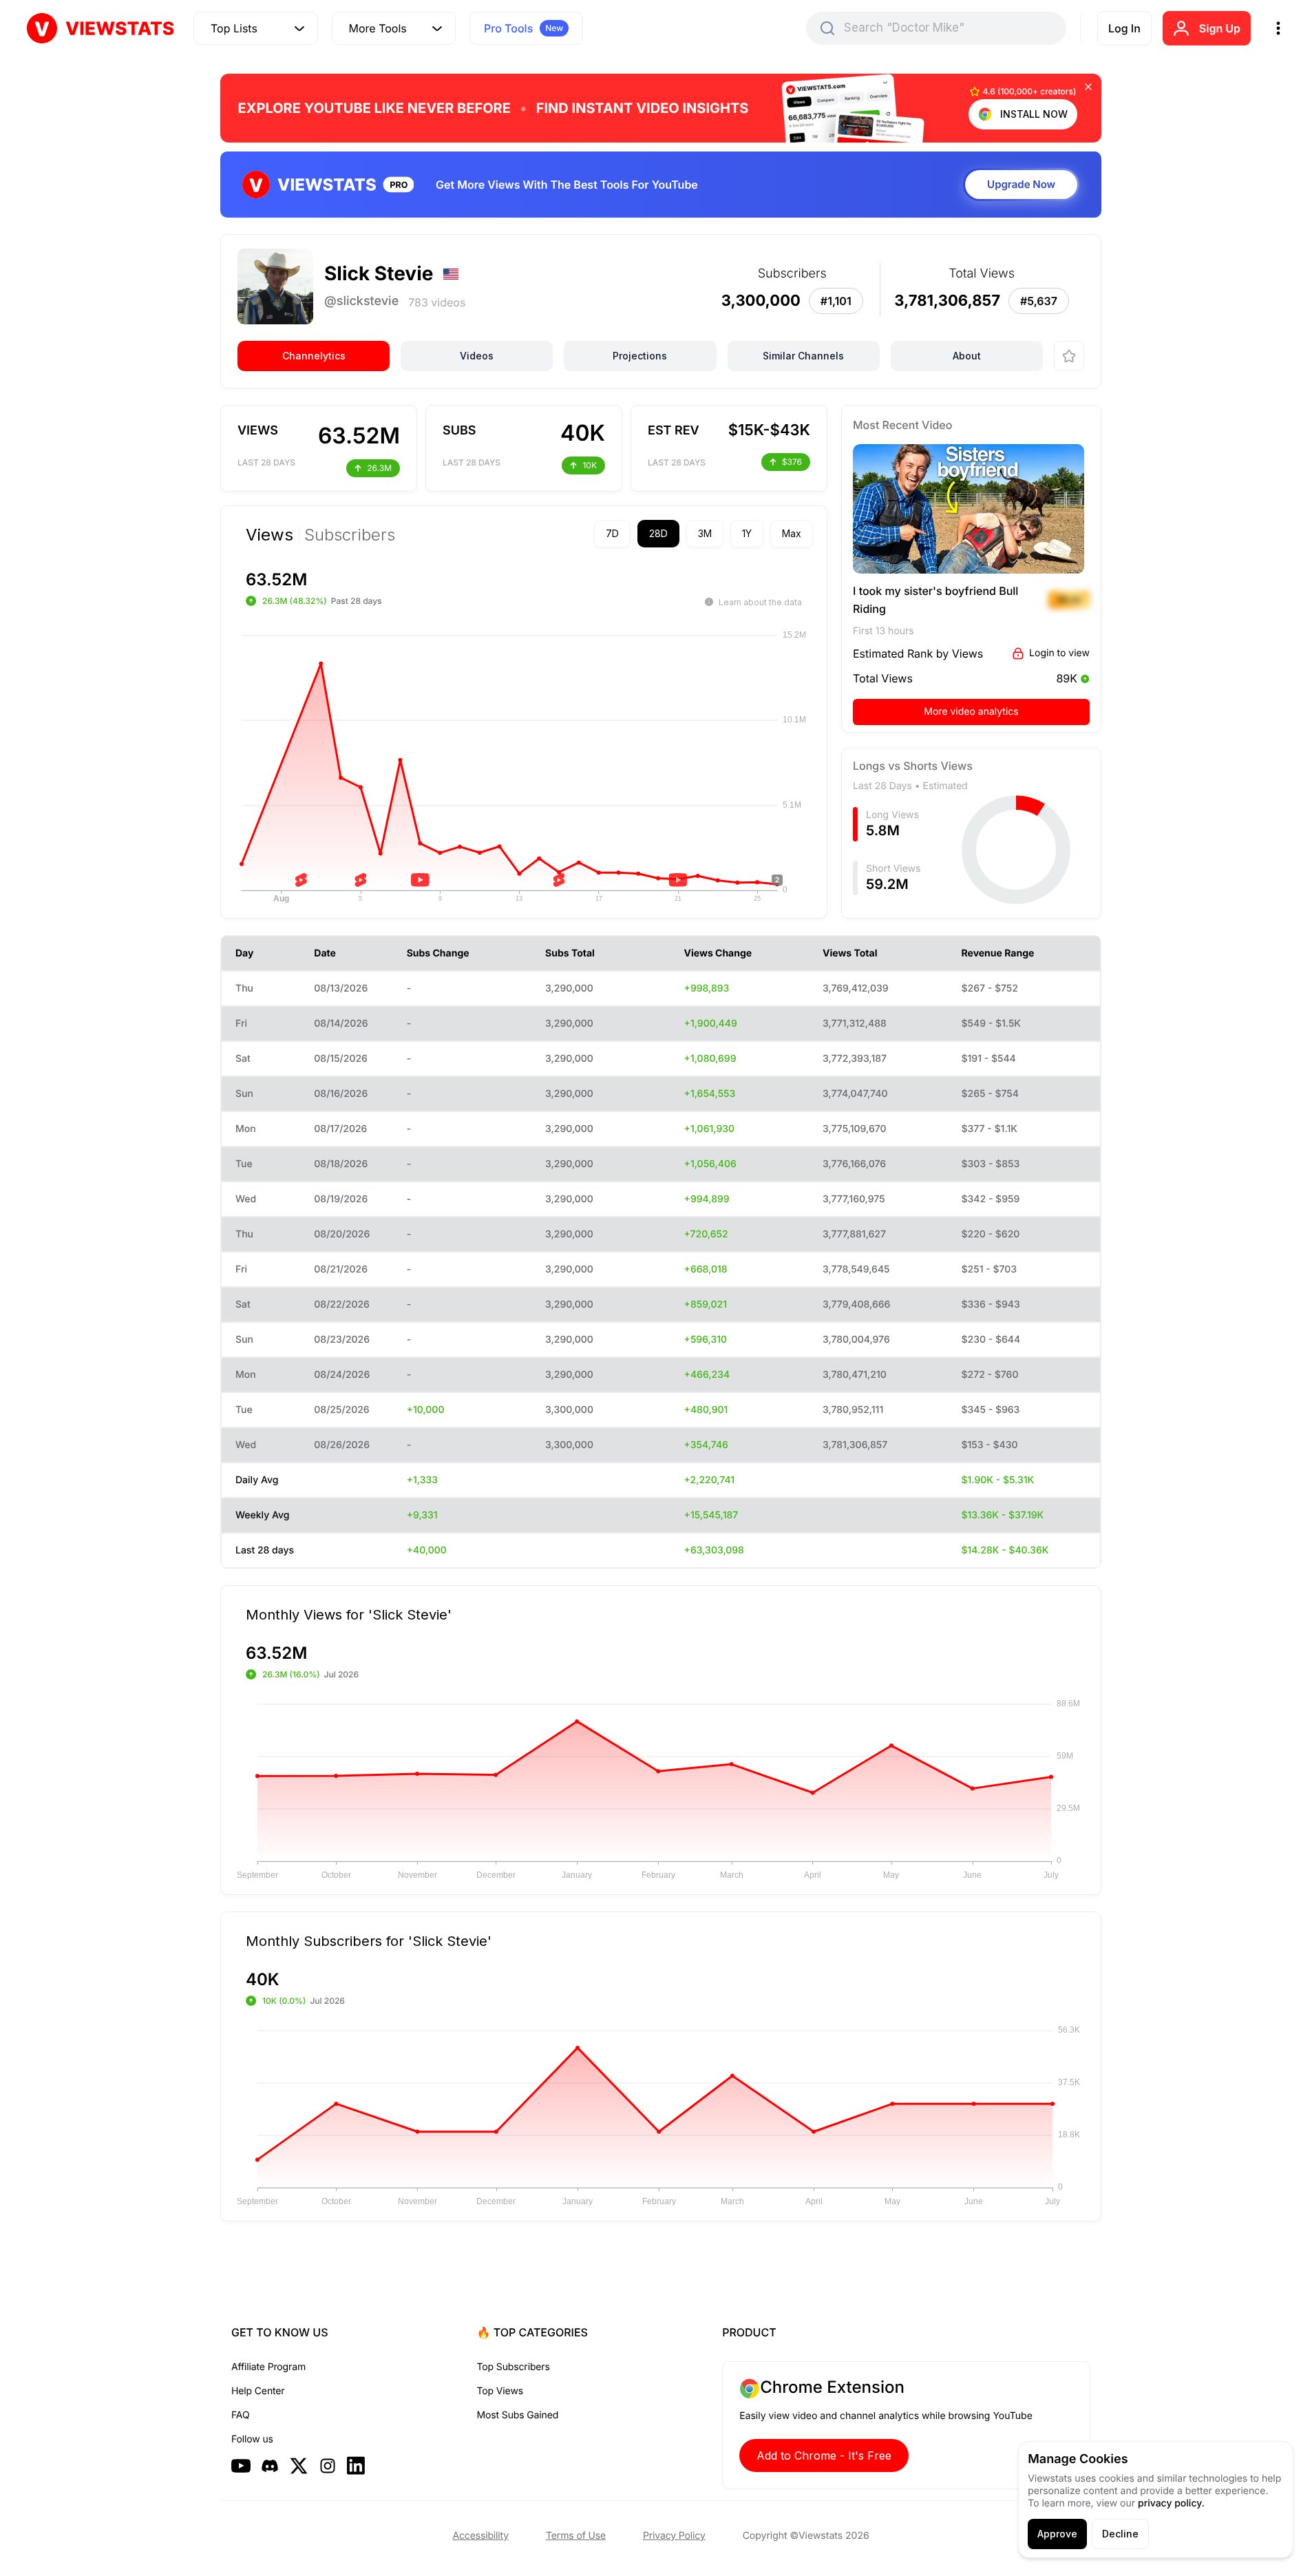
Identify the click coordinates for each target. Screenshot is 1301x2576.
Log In (1124, 28)
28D (658, 533)
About (967, 356)
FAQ (240, 2415)
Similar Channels (803, 356)
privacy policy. (1171, 2503)
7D (612, 533)
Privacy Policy (674, 2536)
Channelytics (314, 356)
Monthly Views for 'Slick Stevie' (349, 1614)
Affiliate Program (268, 2367)
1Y (747, 533)
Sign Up (1220, 28)
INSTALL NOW (1034, 114)
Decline (1120, 2534)
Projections (640, 356)
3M (705, 533)
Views (269, 535)
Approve (1057, 2534)
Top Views (500, 2391)
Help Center (258, 2391)
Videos (477, 356)
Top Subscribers (514, 2367)
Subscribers (350, 535)
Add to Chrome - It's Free (824, 2455)
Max (792, 533)
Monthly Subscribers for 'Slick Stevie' (369, 1940)
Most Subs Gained (518, 2415)
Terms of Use (576, 2536)
